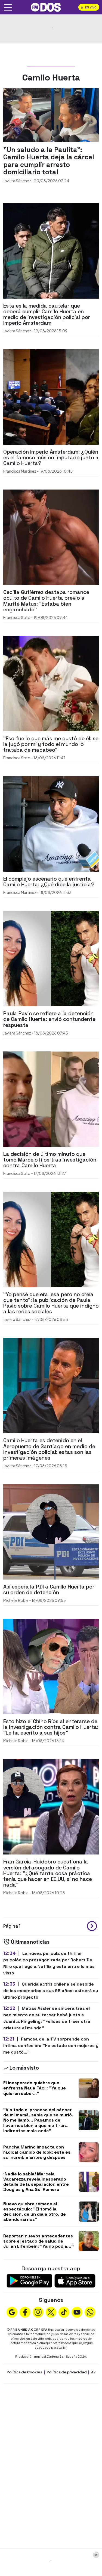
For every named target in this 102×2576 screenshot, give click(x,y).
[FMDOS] (46, 7)
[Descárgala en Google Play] (29, 2280)
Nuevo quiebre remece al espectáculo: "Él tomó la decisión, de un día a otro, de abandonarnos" (35, 2212)
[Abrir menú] (8, 7)
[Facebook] (25, 2312)
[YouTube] (77, 2312)
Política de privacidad (67, 2372)
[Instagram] (38, 2312)
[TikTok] (64, 2312)
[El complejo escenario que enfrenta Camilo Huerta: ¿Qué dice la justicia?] (51, 823)
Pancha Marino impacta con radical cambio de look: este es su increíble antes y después (37, 2152)
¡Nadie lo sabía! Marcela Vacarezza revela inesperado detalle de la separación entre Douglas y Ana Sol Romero (36, 2182)
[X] (51, 2312)
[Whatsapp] (90, 2312)
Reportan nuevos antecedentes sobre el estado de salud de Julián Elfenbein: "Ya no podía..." (38, 2241)
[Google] (12, 2312)
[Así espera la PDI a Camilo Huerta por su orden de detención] (51, 1531)
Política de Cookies (24, 2372)
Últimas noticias (30, 1942)
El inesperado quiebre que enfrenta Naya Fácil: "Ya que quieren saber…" (35, 2088)
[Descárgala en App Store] (75, 2280)
